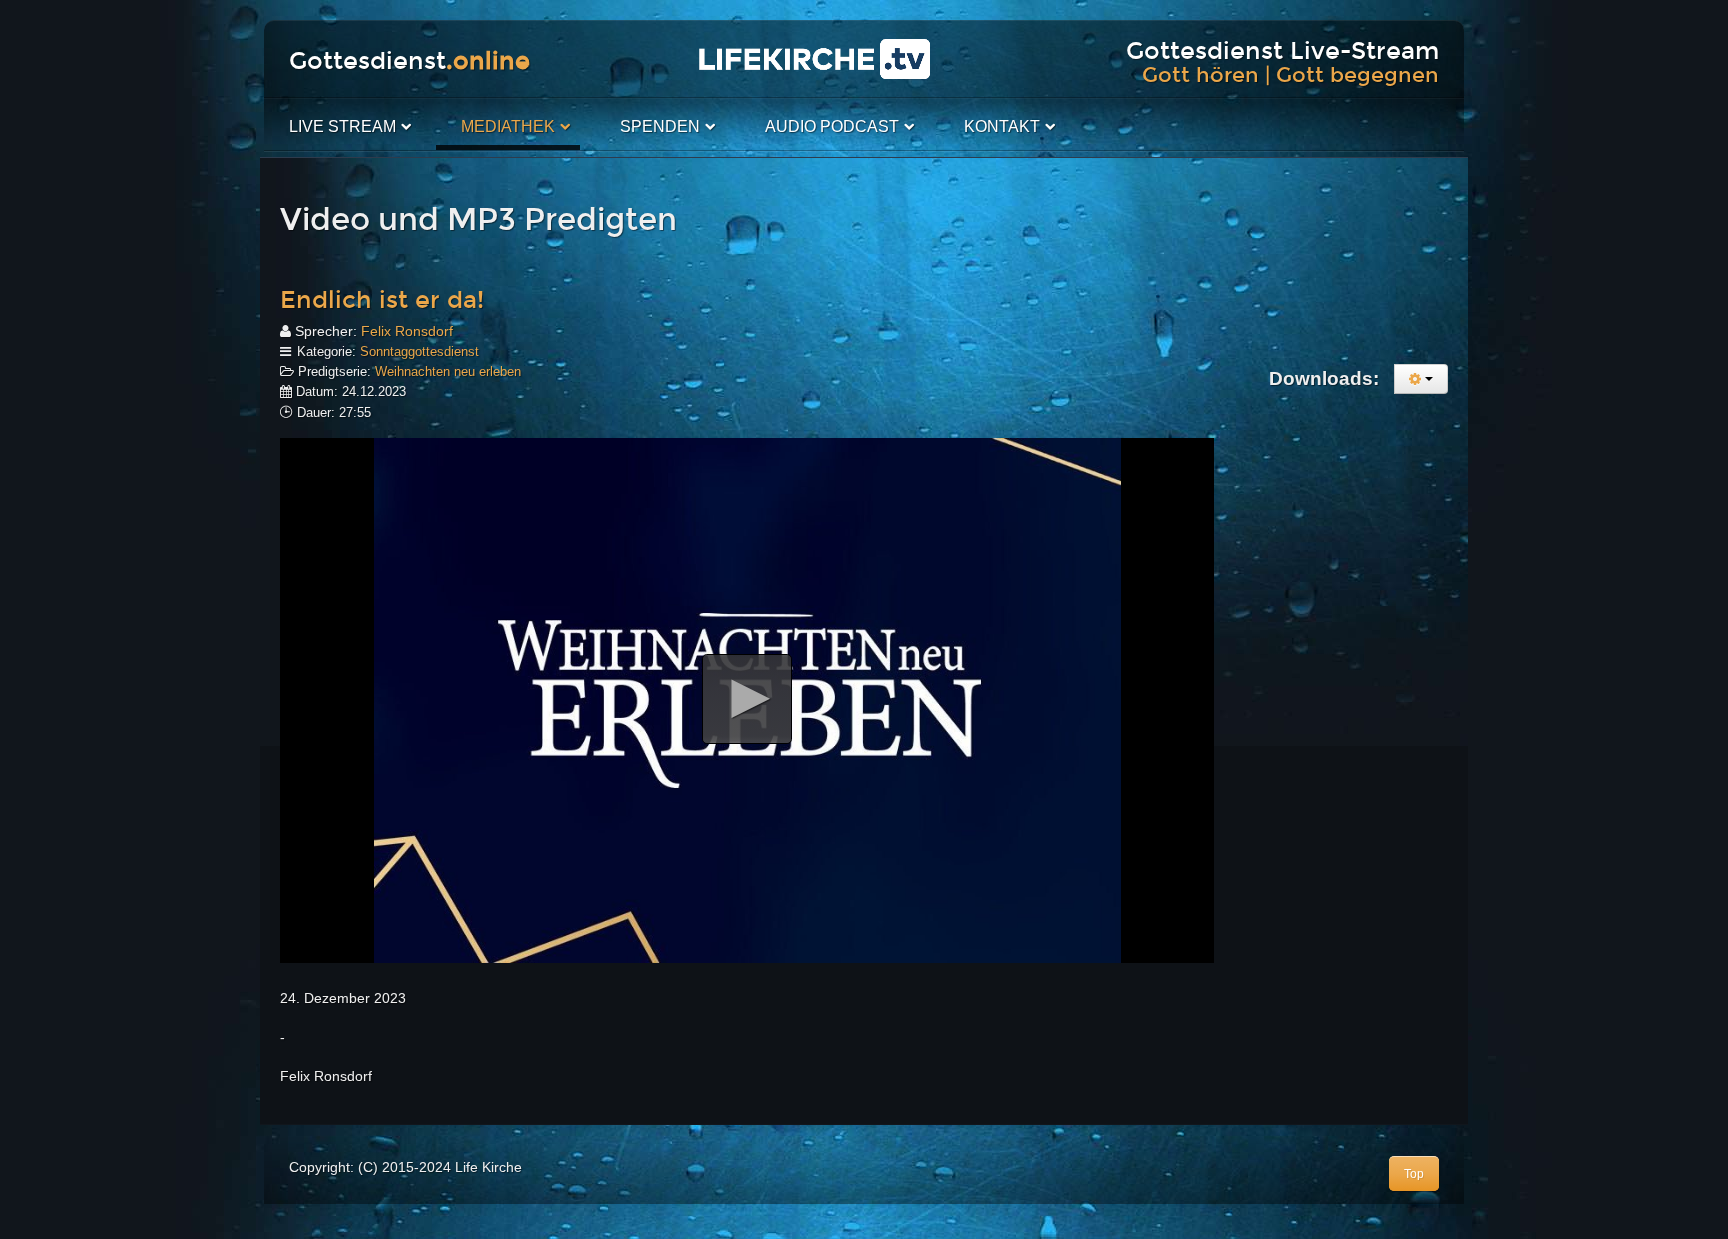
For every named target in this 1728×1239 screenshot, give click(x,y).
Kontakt (1002, 126)
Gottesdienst (409, 61)
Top (1414, 1174)
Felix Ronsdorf (407, 331)
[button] (747, 699)
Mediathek (508, 126)
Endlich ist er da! (382, 300)
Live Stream (342, 126)
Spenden (660, 126)
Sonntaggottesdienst (419, 351)
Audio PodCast (832, 126)
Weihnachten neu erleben (448, 371)
